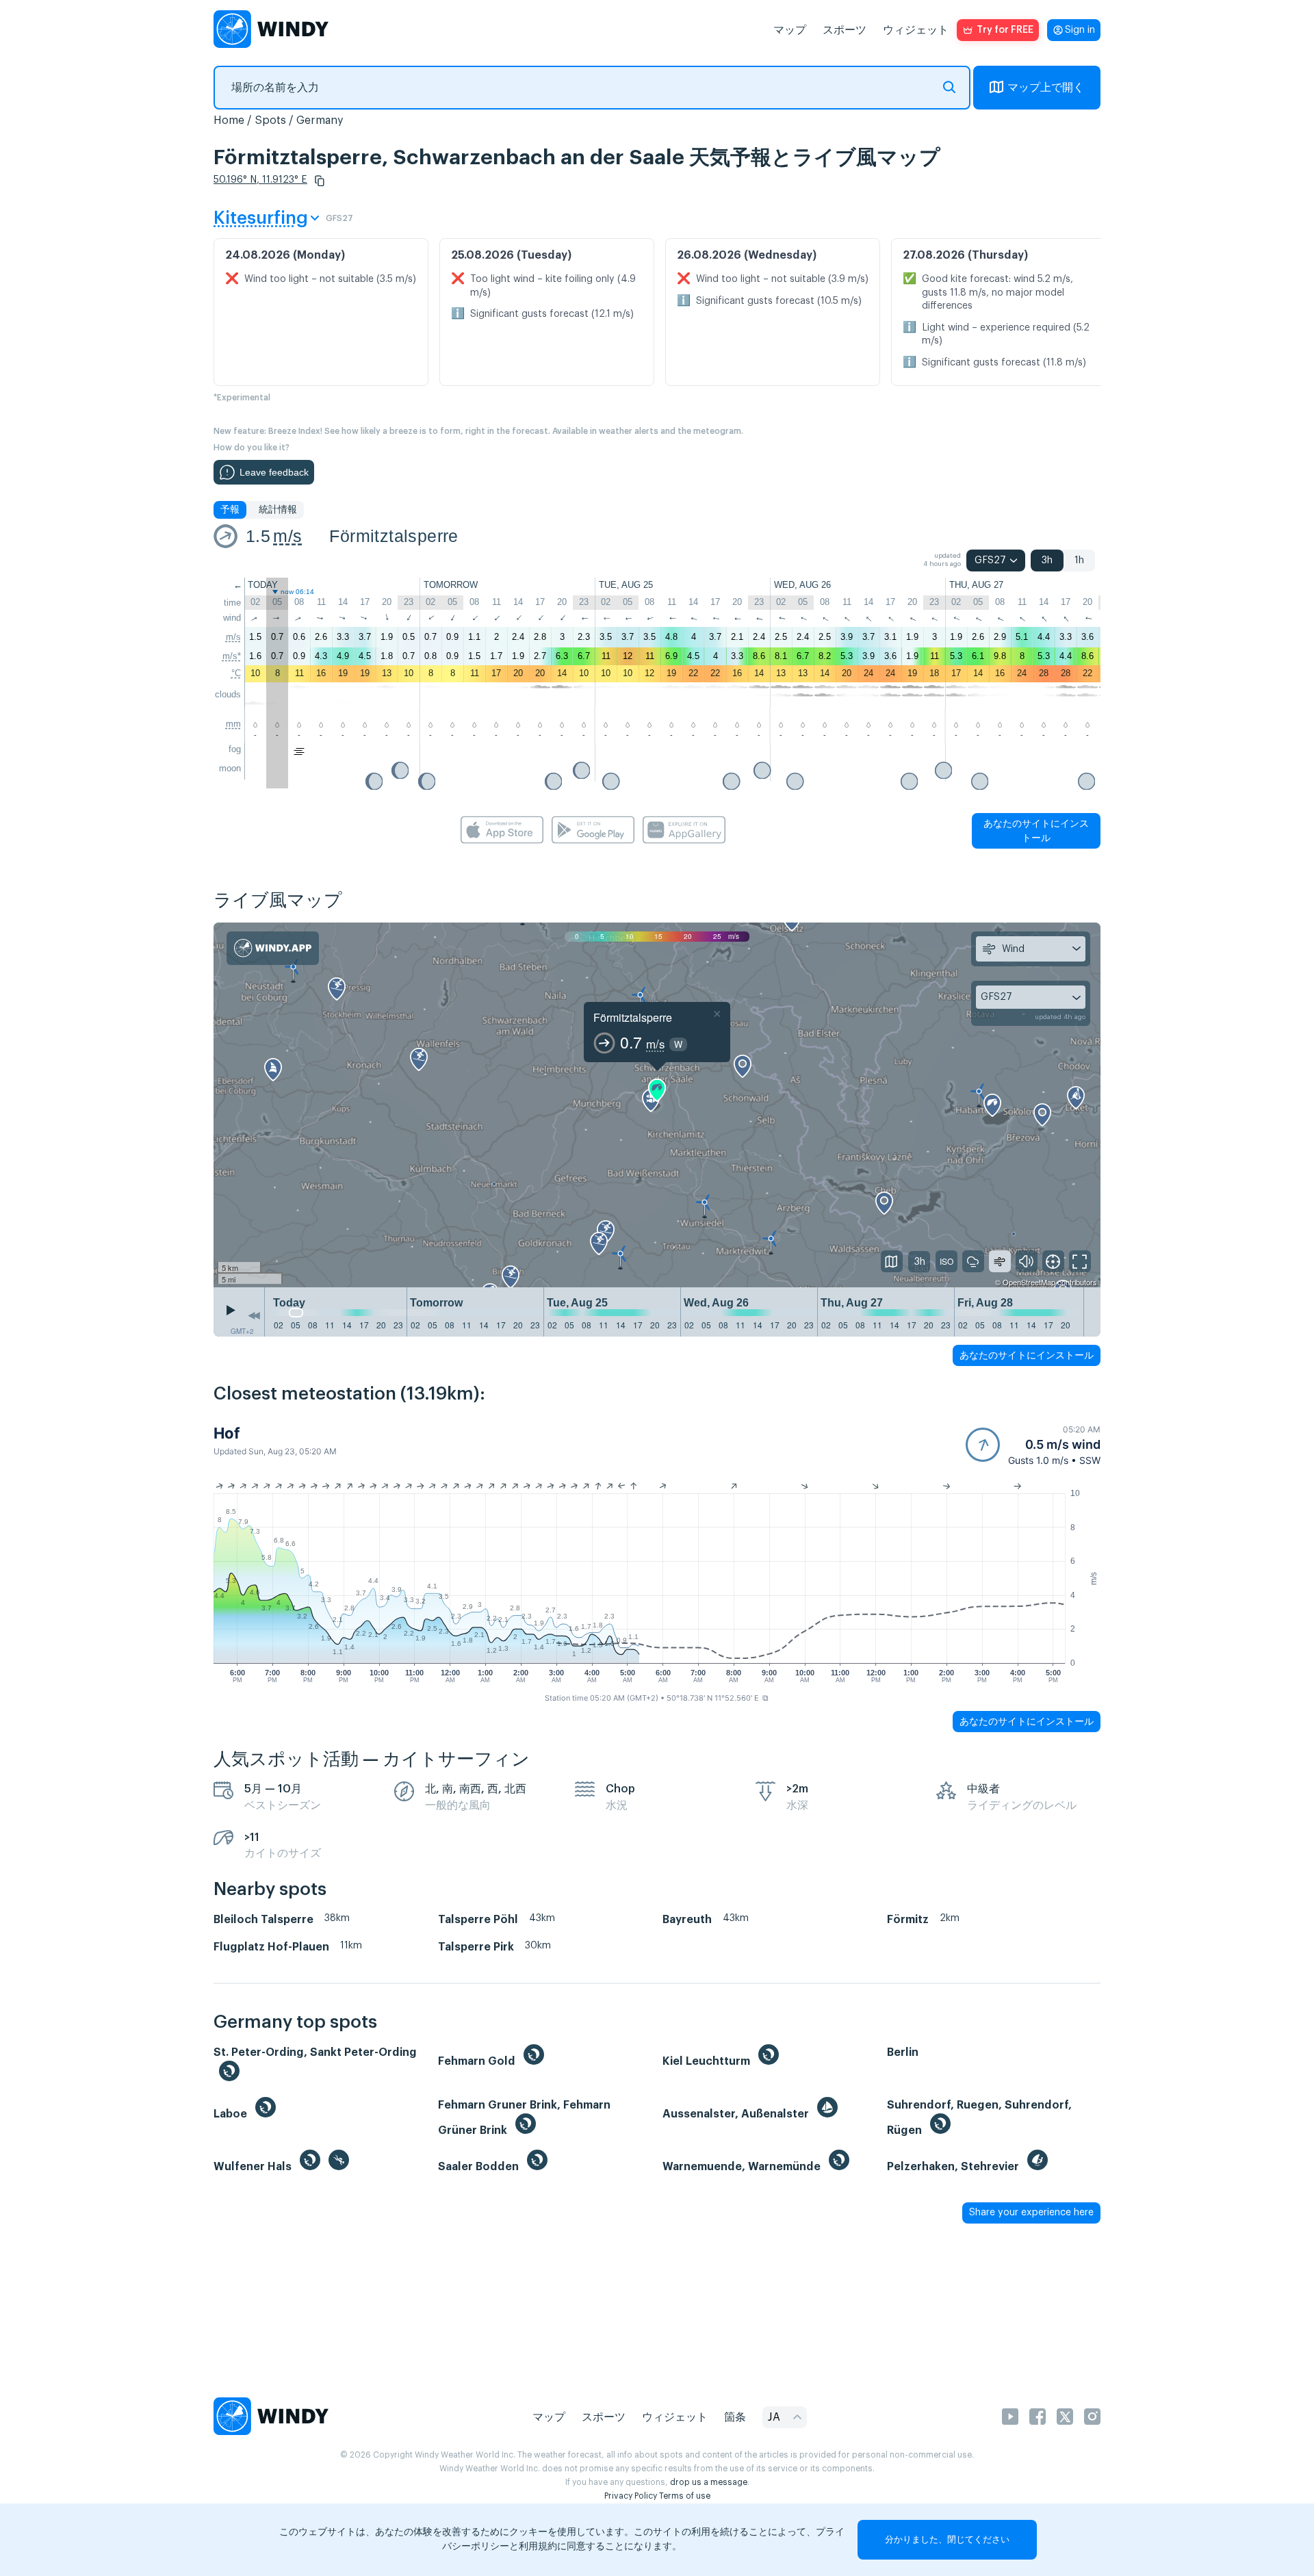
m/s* (232, 656)
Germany (320, 120)
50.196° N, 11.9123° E (260, 180)
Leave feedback (274, 472)
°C (236, 673)
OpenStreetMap (1029, 1282)
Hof (227, 1433)
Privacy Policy (631, 2496)
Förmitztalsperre (394, 536)
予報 (230, 510)
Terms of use (685, 2496)
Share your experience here (1031, 2213)
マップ (790, 30)
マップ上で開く (1046, 88)
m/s (287, 536)
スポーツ (845, 30)
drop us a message (709, 2482)
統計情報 (278, 510)
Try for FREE (1005, 30)
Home (229, 120)
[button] (320, 181)
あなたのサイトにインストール (1036, 830)
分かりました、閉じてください (947, 2539)
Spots (270, 120)
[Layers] (892, 1261)
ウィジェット (916, 30)
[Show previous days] (254, 1315)
